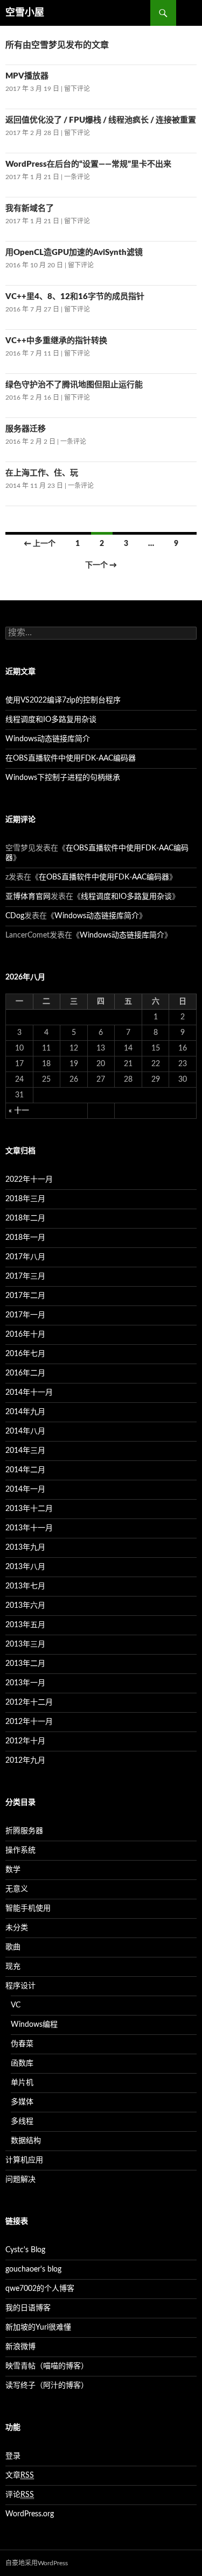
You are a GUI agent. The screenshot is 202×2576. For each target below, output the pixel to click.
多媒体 (22, 2102)
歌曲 (13, 1947)
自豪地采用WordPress (37, 2563)
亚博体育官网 (28, 897)
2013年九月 (25, 1548)
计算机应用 (24, 2160)
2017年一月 (25, 1315)
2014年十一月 (29, 1393)
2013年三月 (25, 1644)
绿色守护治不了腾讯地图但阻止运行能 (74, 385)
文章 (20, 2475)
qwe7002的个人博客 (40, 2289)
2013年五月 (25, 1625)
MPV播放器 (27, 76)
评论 (20, 2495)
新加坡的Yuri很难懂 (38, 2327)
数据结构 (26, 2141)
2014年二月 (25, 1470)
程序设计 (20, 1986)
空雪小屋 (25, 13)
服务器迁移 (26, 429)
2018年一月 (25, 1238)
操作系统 (20, 1850)
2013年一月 (25, 1683)
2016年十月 (25, 1335)
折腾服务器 (24, 1831)
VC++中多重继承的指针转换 (56, 341)
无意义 (17, 1889)
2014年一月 (25, 1489)
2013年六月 (25, 1606)
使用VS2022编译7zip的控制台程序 (63, 700)
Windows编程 (34, 2025)
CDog (15, 916)
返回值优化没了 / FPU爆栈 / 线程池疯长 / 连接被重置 (101, 120)
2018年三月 (25, 1199)
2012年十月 (25, 1741)
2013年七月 (25, 1586)
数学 (13, 1870)
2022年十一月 (29, 1180)
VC (16, 2005)
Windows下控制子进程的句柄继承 (63, 778)
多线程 (22, 2121)
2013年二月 (25, 1664)
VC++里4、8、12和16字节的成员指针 (75, 297)
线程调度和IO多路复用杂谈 (51, 720)
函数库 (22, 2063)
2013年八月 (25, 1567)
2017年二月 (25, 1296)
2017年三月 (25, 1276)
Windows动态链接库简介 (48, 739)
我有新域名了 (30, 208)
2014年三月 (25, 1451)
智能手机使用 (28, 1908)
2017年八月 (25, 1257)
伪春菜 (22, 2044)
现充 (13, 1967)
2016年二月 (25, 1373)
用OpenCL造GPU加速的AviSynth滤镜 (74, 253)
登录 (13, 2456)
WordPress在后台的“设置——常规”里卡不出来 (88, 164)
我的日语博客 (28, 2308)
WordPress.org (30, 2514)
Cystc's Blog (25, 2250)
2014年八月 (25, 1431)
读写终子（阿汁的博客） (47, 2386)
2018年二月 (25, 1218)
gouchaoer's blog (33, 2269)
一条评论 (77, 177)
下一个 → (101, 565)
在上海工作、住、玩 (42, 473)
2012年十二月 (29, 1702)
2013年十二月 (29, 1509)
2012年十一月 (29, 1722)
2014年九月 (25, 1412)
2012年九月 (25, 1761)
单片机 (22, 2083)
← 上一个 (40, 544)
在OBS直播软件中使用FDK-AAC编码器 (71, 758)
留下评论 (77, 89)
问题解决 (20, 2180)
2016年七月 (25, 1354)
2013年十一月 (29, 1528)
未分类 (17, 1928)
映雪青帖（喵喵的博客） (47, 2366)
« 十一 (19, 1111)
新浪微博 (20, 2347)
